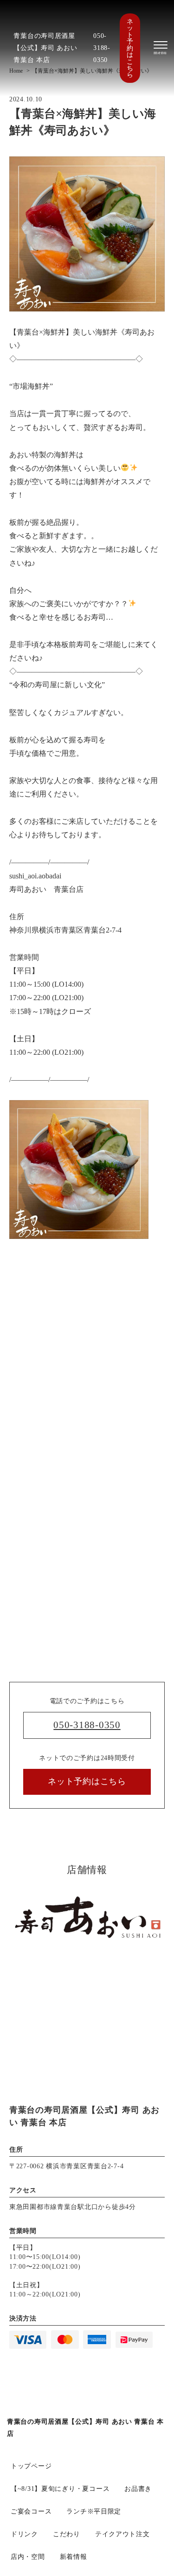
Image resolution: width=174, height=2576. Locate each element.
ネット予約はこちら (130, 48)
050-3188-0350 (102, 48)
